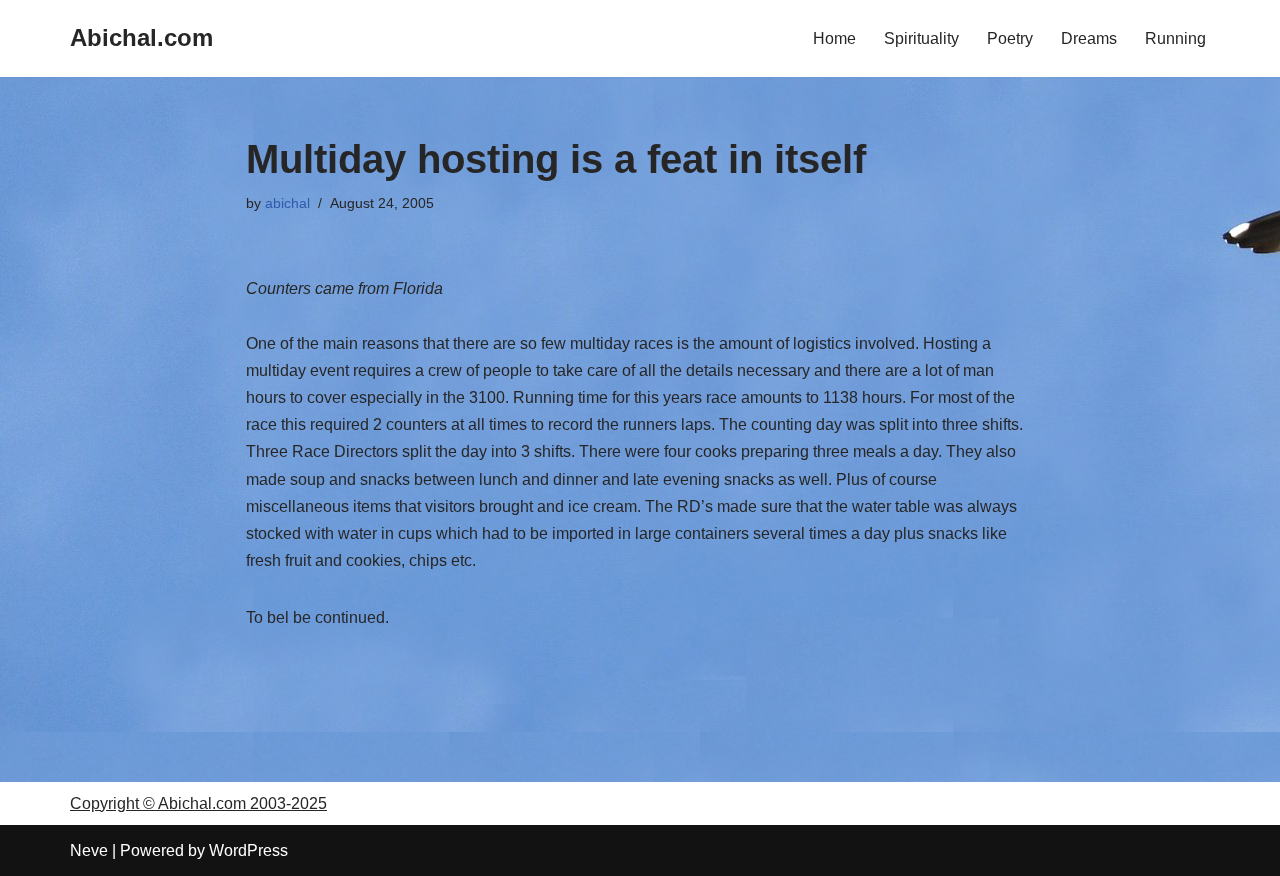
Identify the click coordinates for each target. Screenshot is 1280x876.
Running (1175, 38)
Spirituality (921, 38)
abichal (287, 203)
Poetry (1010, 38)
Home (834, 38)
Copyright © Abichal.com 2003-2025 (198, 803)
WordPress (248, 850)
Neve (89, 850)
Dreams (1089, 38)
